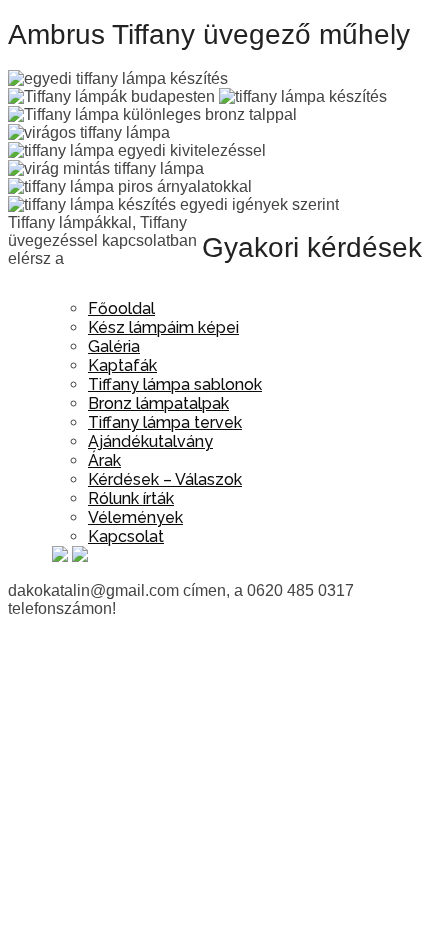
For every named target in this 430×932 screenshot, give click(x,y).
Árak (104, 460)
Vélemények (135, 517)
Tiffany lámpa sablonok (175, 384)
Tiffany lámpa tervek (165, 422)
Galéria (114, 346)
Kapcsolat (126, 536)
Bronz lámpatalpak (158, 403)
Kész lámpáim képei (163, 327)
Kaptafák (122, 365)
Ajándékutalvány (150, 441)
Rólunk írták (131, 498)
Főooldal (121, 308)
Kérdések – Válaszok (165, 479)
